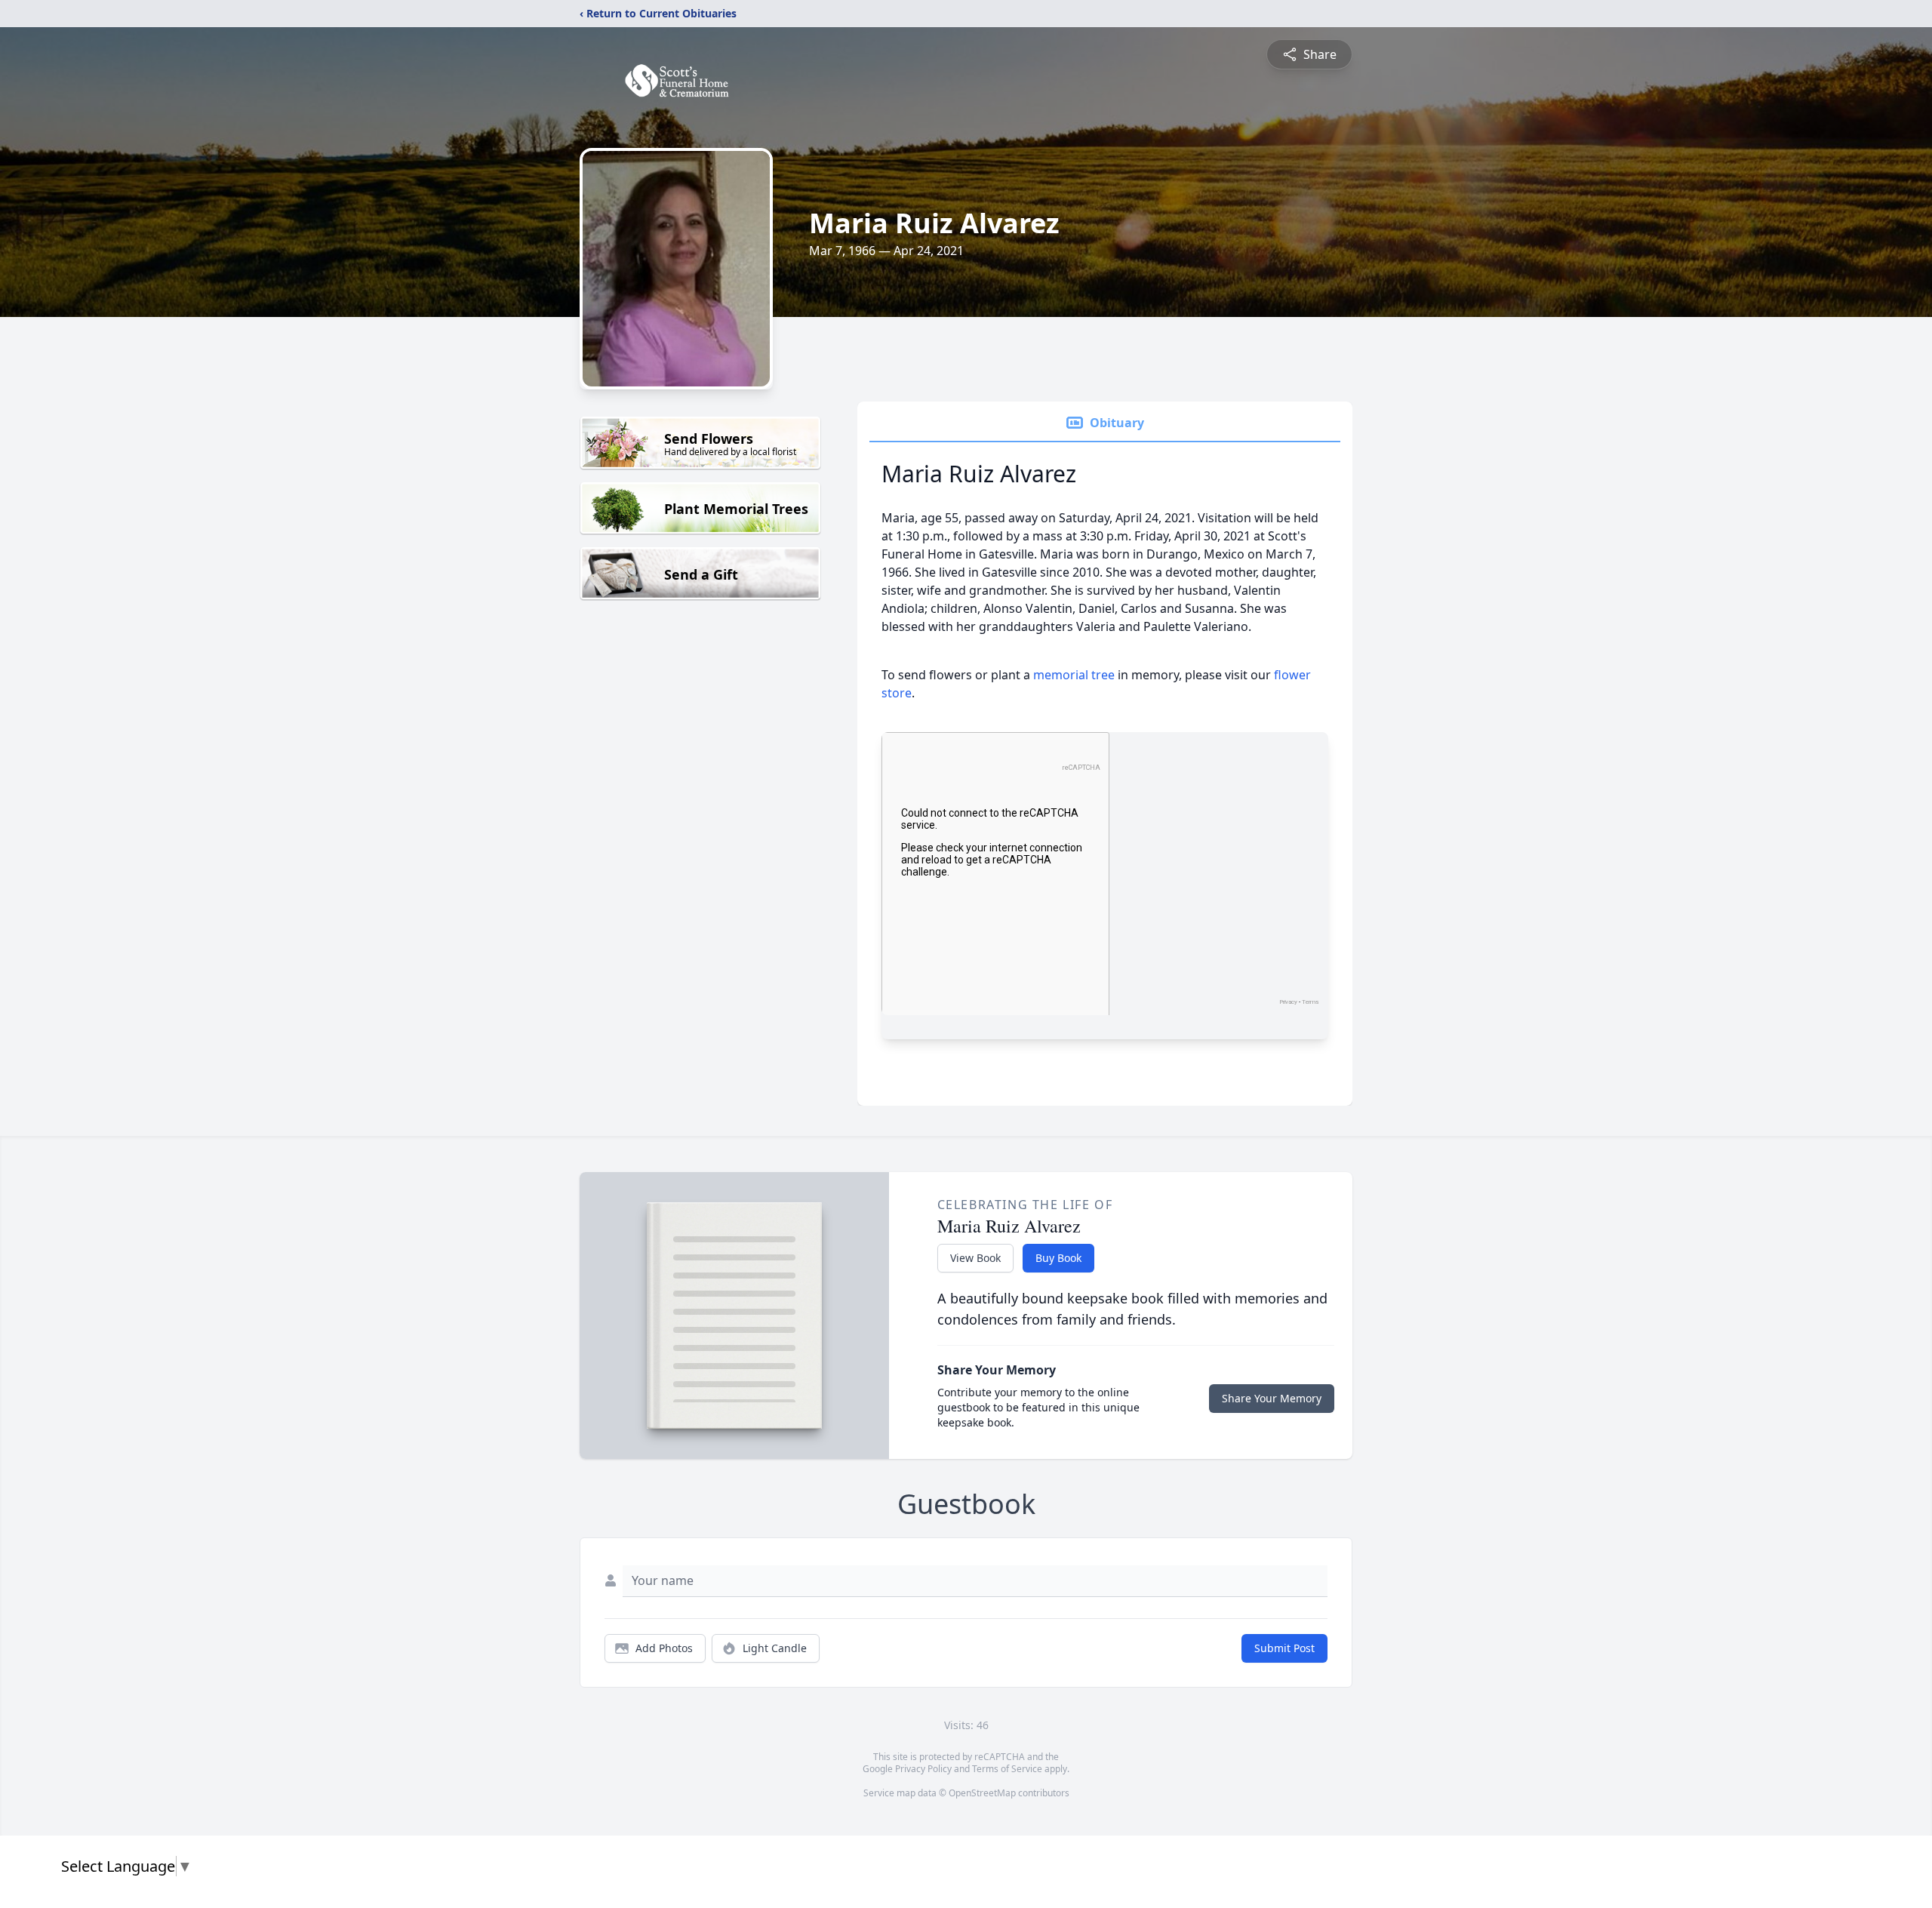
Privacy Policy (923, 1769)
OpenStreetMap (982, 1793)
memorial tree (1074, 675)
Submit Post (1284, 1648)
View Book (975, 1258)
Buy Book (1058, 1258)
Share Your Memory (1272, 1398)
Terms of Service (1007, 1769)
